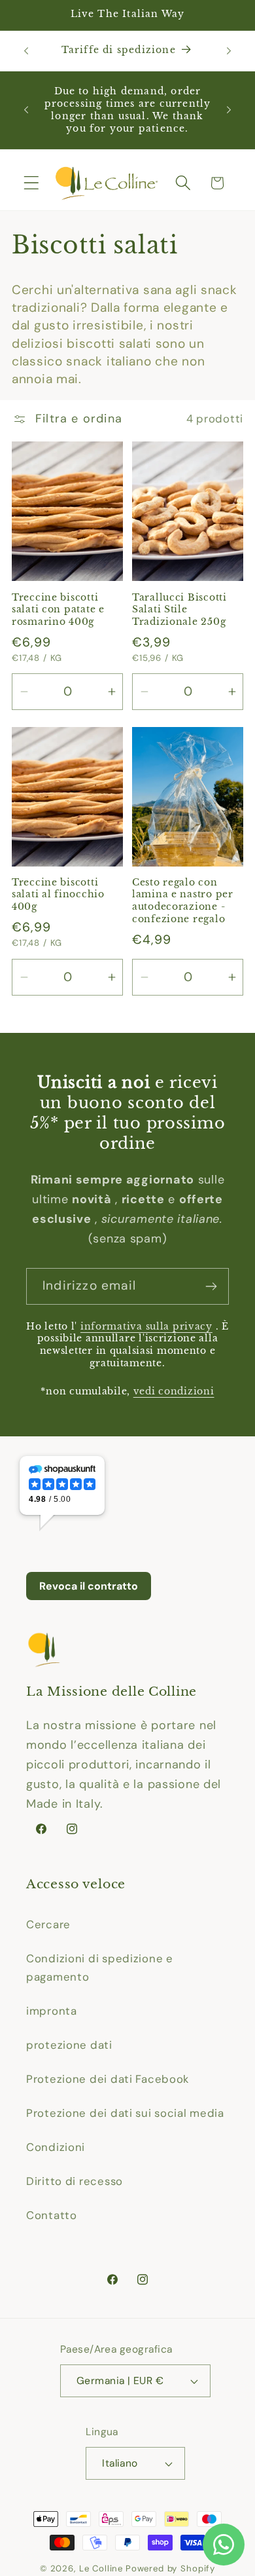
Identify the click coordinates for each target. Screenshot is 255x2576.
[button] (32, 183)
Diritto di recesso (75, 2181)
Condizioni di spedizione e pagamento (100, 1968)
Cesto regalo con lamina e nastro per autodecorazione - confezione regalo (183, 901)
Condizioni (56, 2147)
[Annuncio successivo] (229, 50)
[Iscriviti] (211, 1286)
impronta (52, 2011)
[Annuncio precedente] (26, 50)
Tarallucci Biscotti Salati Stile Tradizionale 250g (179, 609)
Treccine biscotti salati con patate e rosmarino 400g (58, 609)
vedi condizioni (174, 1391)
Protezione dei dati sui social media (125, 2113)
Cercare (48, 1924)
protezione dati (69, 2045)
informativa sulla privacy (146, 1326)
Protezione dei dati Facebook (108, 2079)
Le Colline (101, 2568)
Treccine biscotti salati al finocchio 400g (58, 894)
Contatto (52, 2215)
